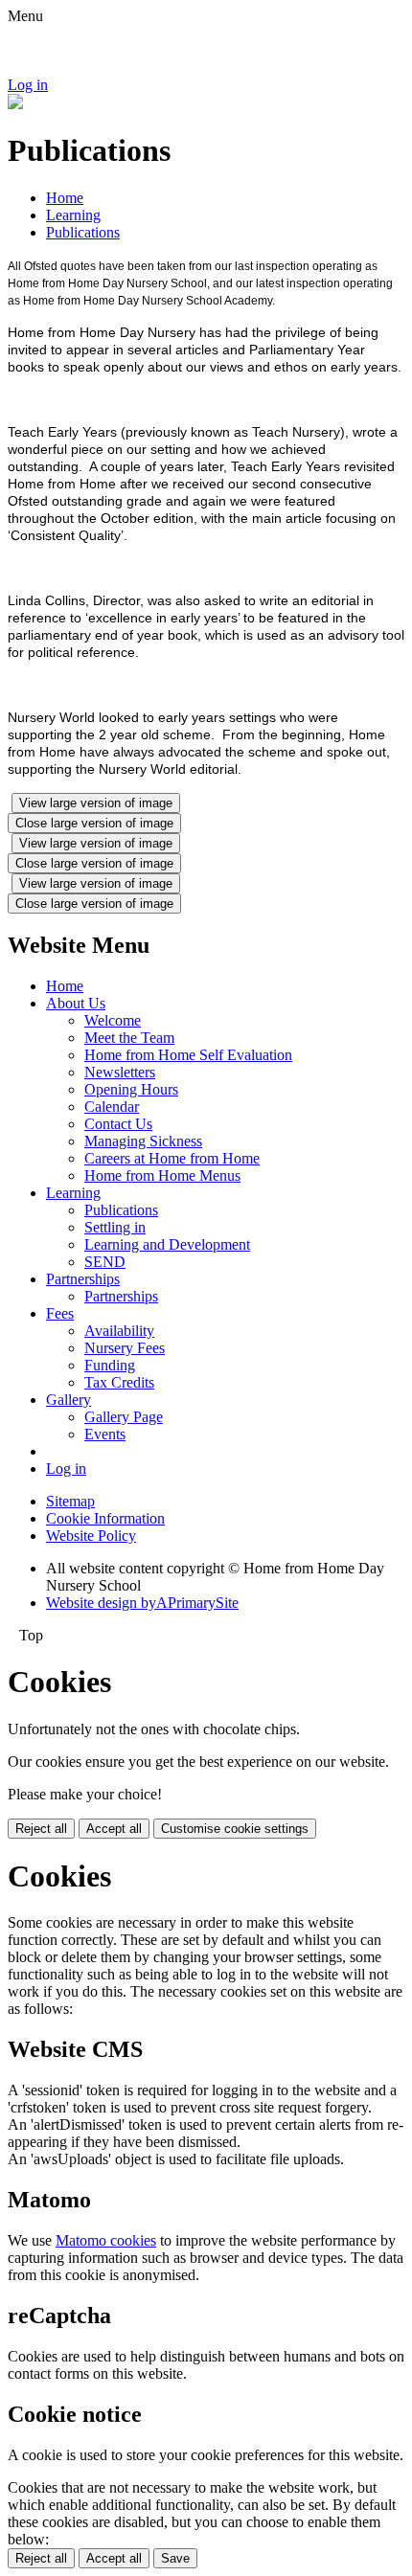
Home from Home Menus (162, 1175)
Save (175, 2558)
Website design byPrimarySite (142, 1603)
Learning (73, 215)
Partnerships (83, 1279)
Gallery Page (124, 1417)
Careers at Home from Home (172, 1158)
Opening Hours (131, 1089)
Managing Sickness (143, 1141)
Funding (110, 1365)
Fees (60, 1313)
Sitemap (70, 1501)
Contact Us (118, 1124)
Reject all (41, 1829)
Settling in (115, 1227)
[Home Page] (15, 104)
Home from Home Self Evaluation (188, 1055)
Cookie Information (105, 1518)
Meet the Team (129, 1038)
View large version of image (96, 803)
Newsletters (120, 1072)
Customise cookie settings (235, 1829)
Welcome (113, 1020)
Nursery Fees (125, 1348)
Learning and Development (167, 1244)
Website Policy (91, 1536)
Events (105, 1434)
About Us (76, 1003)
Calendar (112, 1107)
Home (65, 198)
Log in (28, 85)
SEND (105, 1262)
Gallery (69, 1400)
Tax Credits (119, 1382)
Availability (119, 1331)
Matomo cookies (106, 2240)
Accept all (114, 1829)
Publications (83, 232)
